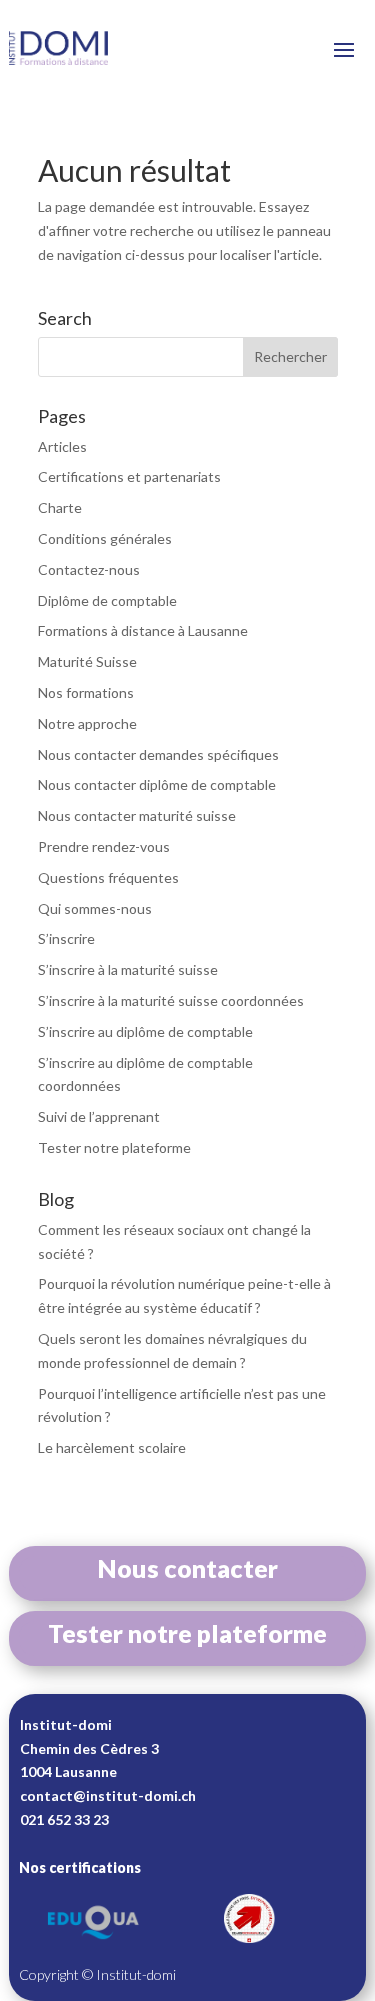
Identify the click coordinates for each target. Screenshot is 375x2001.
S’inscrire (66, 938)
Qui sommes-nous (95, 908)
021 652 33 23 (64, 1819)
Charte (60, 507)
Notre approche (87, 723)
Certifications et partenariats (129, 476)
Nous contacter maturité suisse (137, 815)
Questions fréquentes (108, 877)
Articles (62, 446)
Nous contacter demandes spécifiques (158, 754)
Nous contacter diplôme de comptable (157, 784)
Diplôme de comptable (107, 600)
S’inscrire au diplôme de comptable (145, 1031)
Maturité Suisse (87, 661)
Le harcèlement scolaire (112, 1447)
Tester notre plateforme (114, 1147)
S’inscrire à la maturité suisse (128, 969)
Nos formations (86, 692)
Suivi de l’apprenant (99, 1116)
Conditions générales (105, 538)
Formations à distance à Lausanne (143, 630)
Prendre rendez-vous (104, 846)
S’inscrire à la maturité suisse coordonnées (171, 1000)
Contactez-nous (89, 569)
